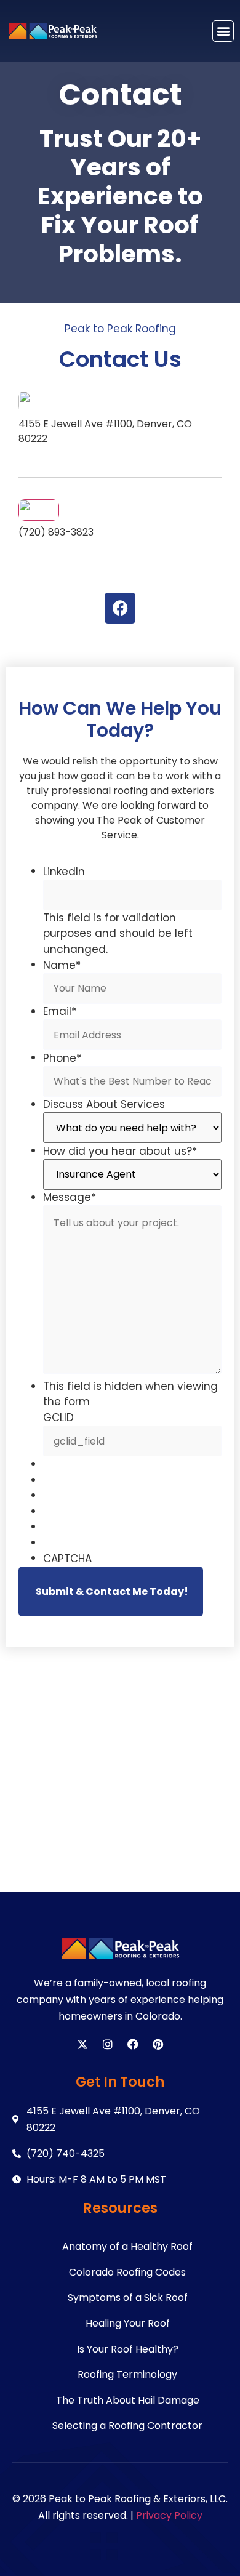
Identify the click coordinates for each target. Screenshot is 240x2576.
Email (60, 1012)
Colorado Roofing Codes (127, 2272)
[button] (223, 31)
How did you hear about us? (120, 1151)
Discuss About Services (104, 1105)
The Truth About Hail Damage (128, 2400)
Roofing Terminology (127, 2374)
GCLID (58, 1418)
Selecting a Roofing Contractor (127, 2426)
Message (70, 1198)
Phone (62, 1058)
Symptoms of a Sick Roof (128, 2297)
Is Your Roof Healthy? (128, 2349)
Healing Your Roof (128, 2323)
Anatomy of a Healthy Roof (127, 2246)
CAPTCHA (67, 1559)
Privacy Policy (169, 2515)
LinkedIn (64, 872)
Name (62, 965)
